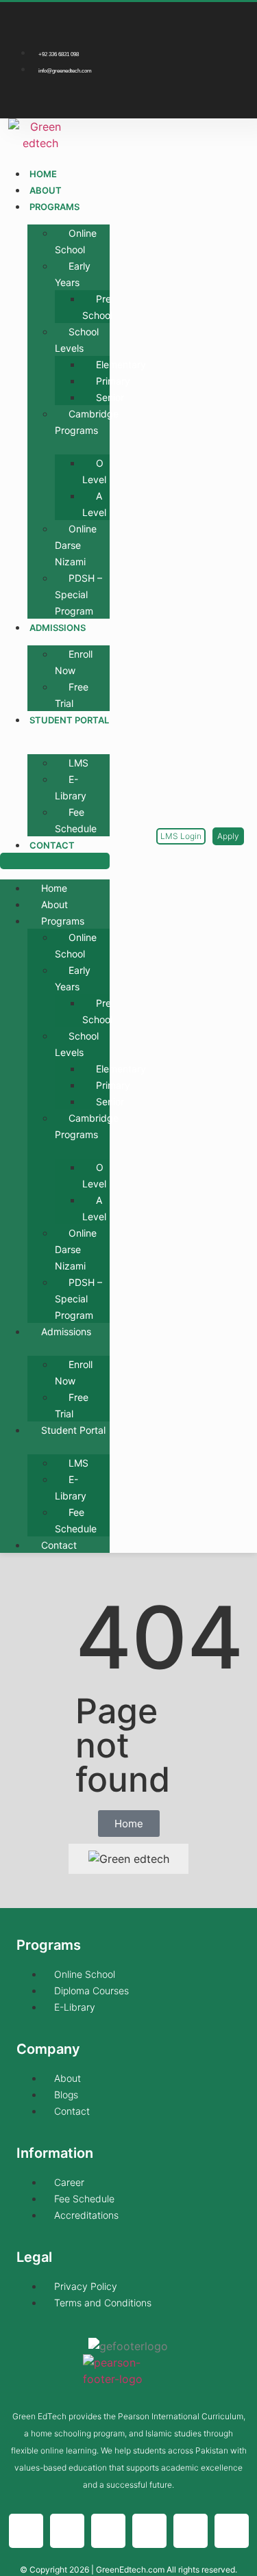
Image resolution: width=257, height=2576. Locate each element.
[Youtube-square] (195, 97)
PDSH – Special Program (78, 594)
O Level (94, 471)
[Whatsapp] (108, 2531)
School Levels (77, 340)
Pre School (97, 307)
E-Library (71, 787)
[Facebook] (26, 2531)
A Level (94, 504)
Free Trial (72, 695)
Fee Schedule (76, 820)
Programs (54, 207)
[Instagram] (234, 19)
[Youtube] (191, 2531)
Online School (76, 241)
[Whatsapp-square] (195, 58)
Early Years (73, 274)
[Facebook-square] (195, 19)
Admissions (58, 628)
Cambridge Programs (87, 422)
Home (43, 174)
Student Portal (69, 720)
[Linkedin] (234, 58)
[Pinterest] (234, 97)
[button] (55, 861)
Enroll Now (74, 662)
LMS (78, 763)
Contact (52, 845)
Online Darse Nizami (76, 545)
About (46, 190)
